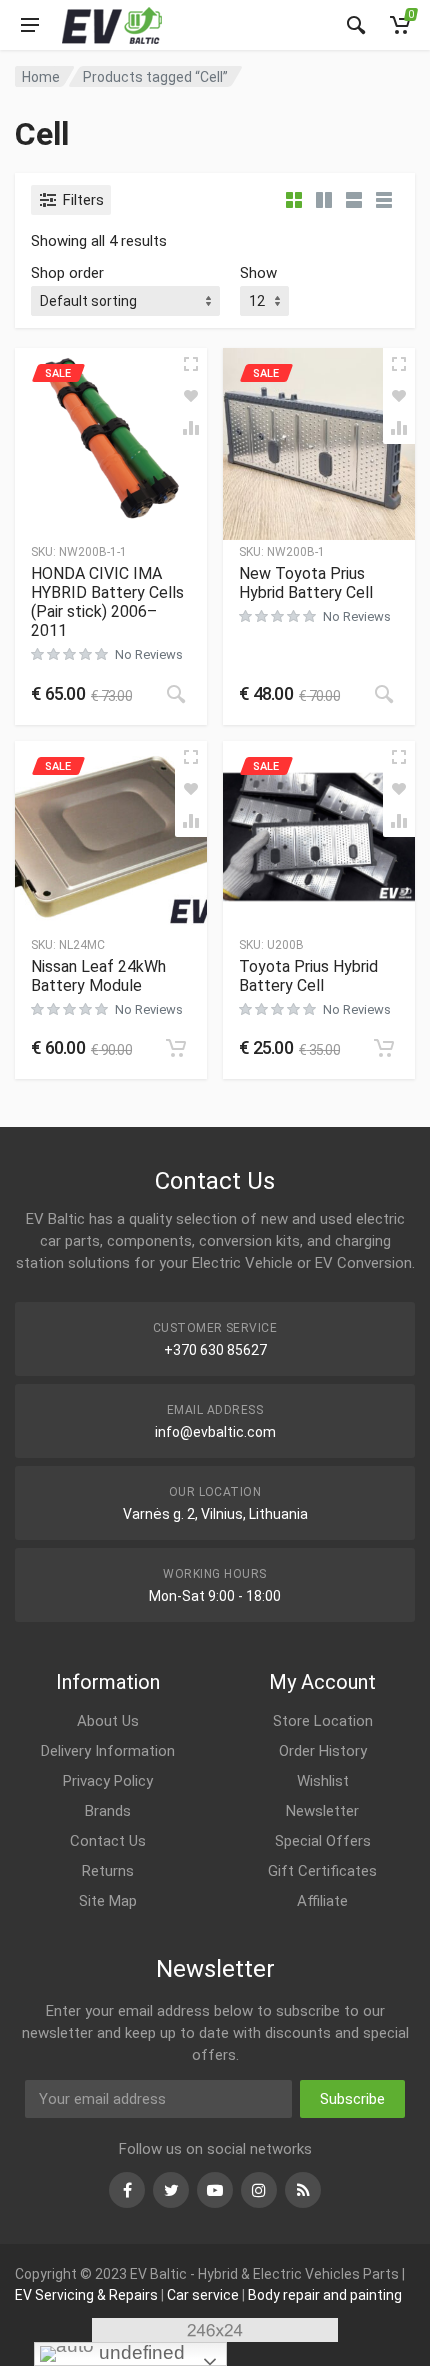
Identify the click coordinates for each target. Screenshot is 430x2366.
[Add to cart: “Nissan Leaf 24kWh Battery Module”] (176, 1048)
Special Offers (323, 1841)
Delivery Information (108, 1751)
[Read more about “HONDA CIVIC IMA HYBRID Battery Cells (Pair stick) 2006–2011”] (176, 694)
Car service (203, 2295)
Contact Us (108, 1841)
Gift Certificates (322, 1871)
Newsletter (322, 1811)
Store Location (323, 1721)
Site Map (108, 1901)
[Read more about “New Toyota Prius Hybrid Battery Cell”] (384, 694)
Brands (108, 1811)
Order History (323, 1751)
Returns (108, 1871)
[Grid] (294, 200)
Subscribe (352, 2099)
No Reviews (149, 654)
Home (41, 77)
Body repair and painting (325, 2295)
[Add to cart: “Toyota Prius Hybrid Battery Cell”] (384, 1048)
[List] (354, 200)
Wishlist (323, 1781)
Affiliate (322, 1901)
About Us (108, 1721)
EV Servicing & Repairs (86, 2295)
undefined (139, 2352)
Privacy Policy (108, 1781)
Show (258, 273)
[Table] (384, 200)
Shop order (67, 273)
